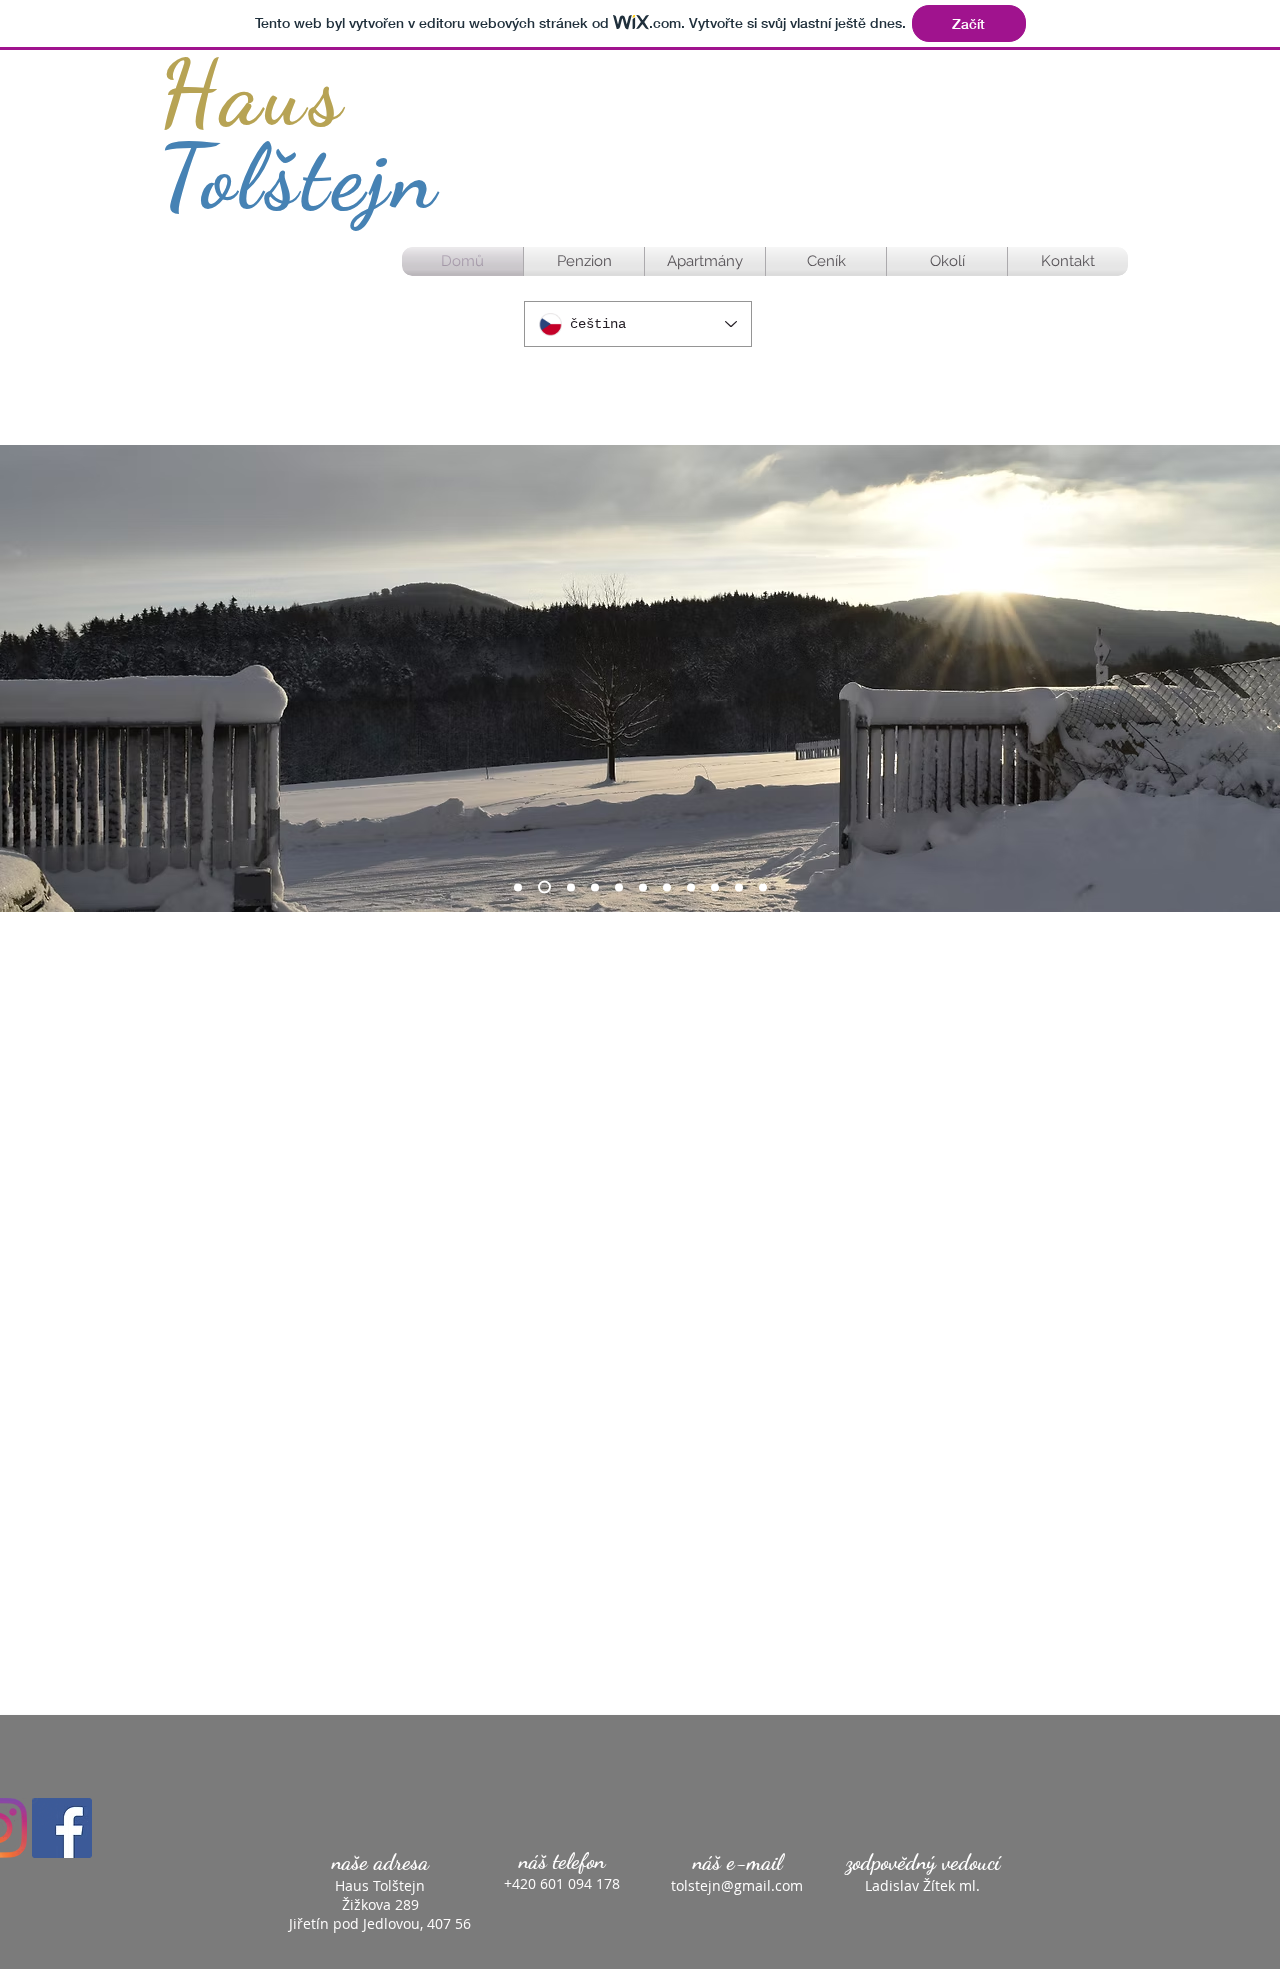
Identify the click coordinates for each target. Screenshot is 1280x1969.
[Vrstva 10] (739, 887)
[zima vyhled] (619, 887)
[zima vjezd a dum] (518, 887)
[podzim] (571, 887)
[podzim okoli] (595, 887)
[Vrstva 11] (763, 887)
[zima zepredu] (667, 887)
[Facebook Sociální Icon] (62, 1828)
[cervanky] (691, 887)
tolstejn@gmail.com (737, 1885)
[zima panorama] (643, 887)
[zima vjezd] (544, 887)
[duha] (715, 887)
